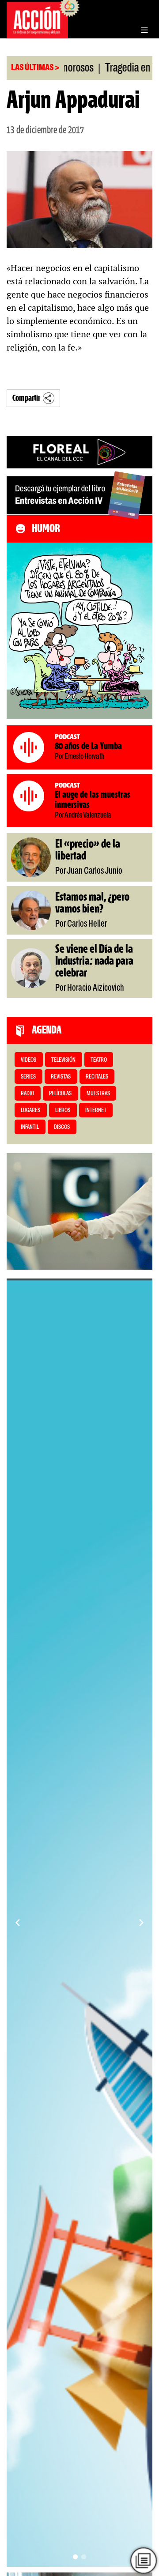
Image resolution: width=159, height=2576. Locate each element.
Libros (63, 1111)
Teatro (99, 1060)
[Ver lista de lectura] (144, 2561)
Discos (62, 1127)
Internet (96, 1111)
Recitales (97, 1077)
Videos (28, 1060)
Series (28, 1077)
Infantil (30, 1127)
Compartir (26, 398)
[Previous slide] (18, 1923)
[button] (75, 2557)
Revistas (61, 1077)
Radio (27, 1094)
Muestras (98, 1094)
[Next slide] (141, 1923)
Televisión (63, 1060)
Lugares (30, 1111)
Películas (60, 1094)
